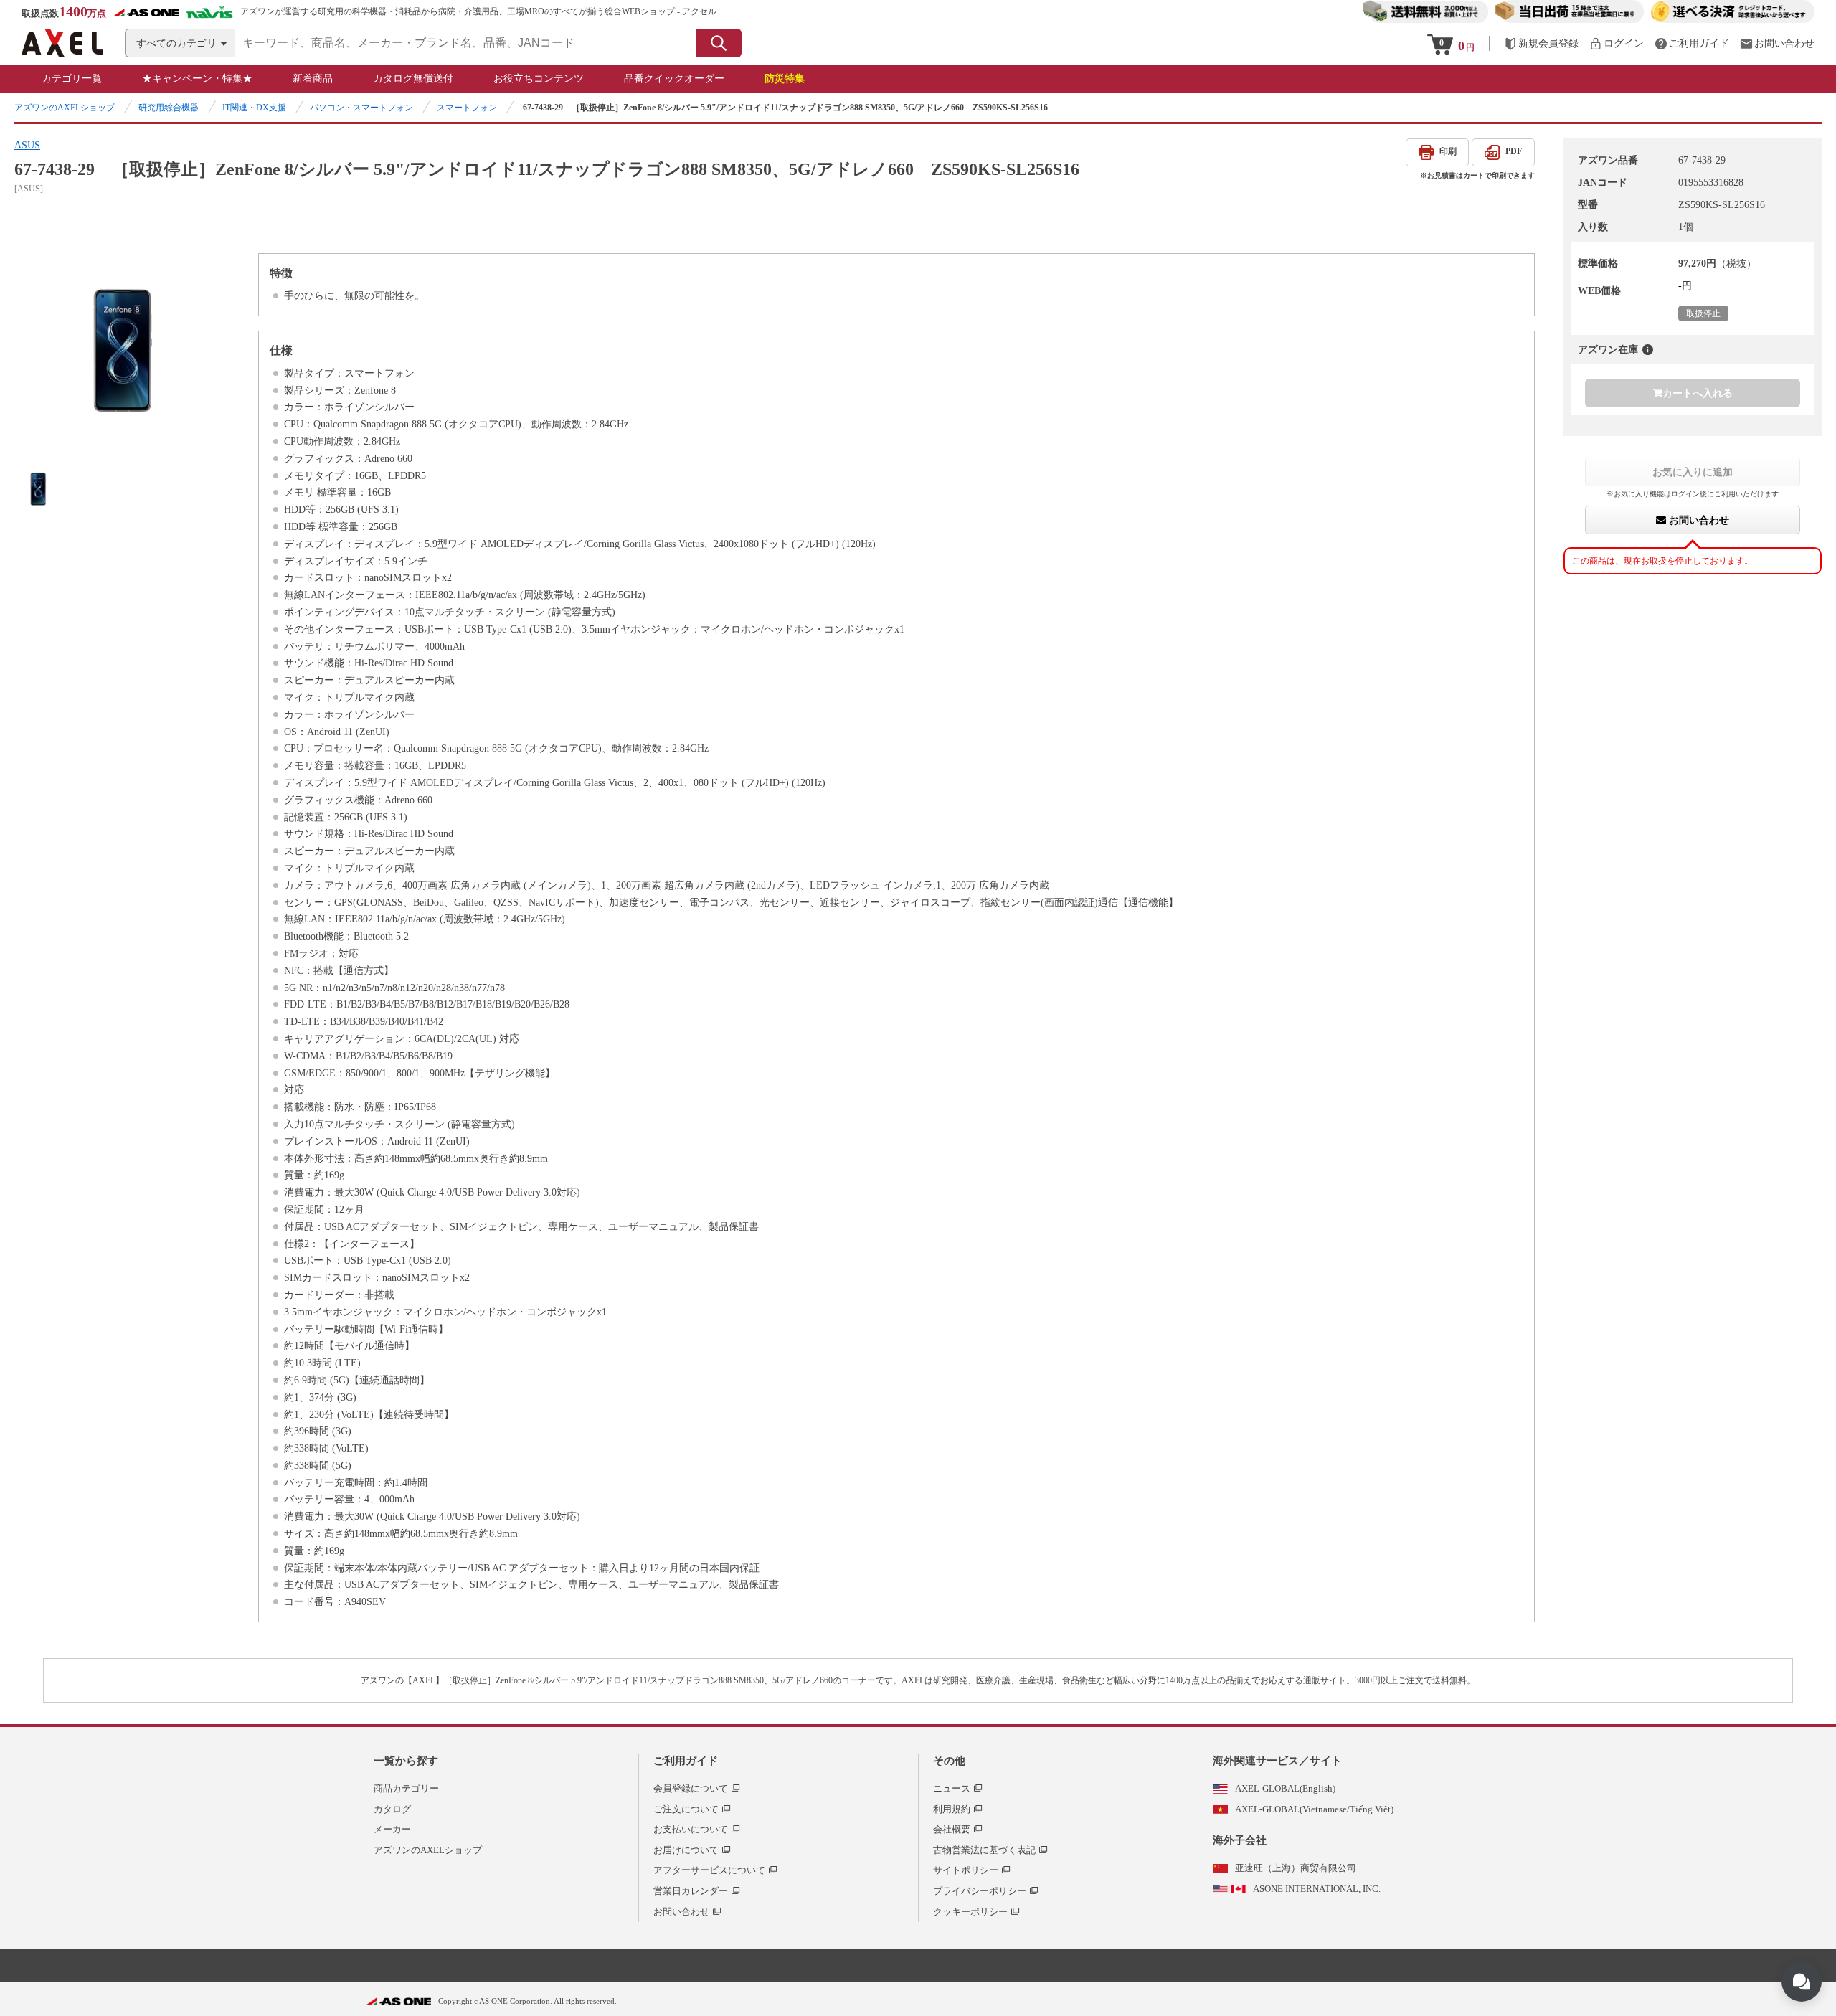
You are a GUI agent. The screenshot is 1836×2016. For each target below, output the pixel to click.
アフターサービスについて (709, 1870)
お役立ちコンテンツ (539, 79)
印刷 (1448, 151)
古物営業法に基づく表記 (984, 1850)
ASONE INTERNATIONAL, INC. (1317, 1889)
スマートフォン (467, 108)
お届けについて (686, 1850)
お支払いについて (691, 1829)
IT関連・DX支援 (254, 108)
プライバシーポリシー (980, 1891)
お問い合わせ (1698, 520)
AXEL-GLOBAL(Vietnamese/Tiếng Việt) (1314, 1809)
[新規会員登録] (1541, 43)
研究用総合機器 (169, 108)
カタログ (392, 1809)
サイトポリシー (966, 1870)
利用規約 (952, 1809)
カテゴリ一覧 (72, 79)
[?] (1648, 350)
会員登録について (691, 1788)
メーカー (392, 1829)
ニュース (952, 1788)
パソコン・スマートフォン (361, 108)
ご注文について (686, 1809)
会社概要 (952, 1829)
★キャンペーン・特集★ (197, 79)
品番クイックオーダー (674, 79)
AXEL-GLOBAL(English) (1285, 1788)
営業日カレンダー (691, 1891)
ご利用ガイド (686, 1761)
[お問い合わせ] (1777, 43)
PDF (1514, 151)
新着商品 (313, 79)
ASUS (27, 145)
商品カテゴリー (406, 1788)
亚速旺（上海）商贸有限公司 (1296, 1868)
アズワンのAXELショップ (65, 108)
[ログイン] (1617, 43)
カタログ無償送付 (413, 79)
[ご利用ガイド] (1692, 43)
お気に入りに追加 (1693, 472)
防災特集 (785, 79)
